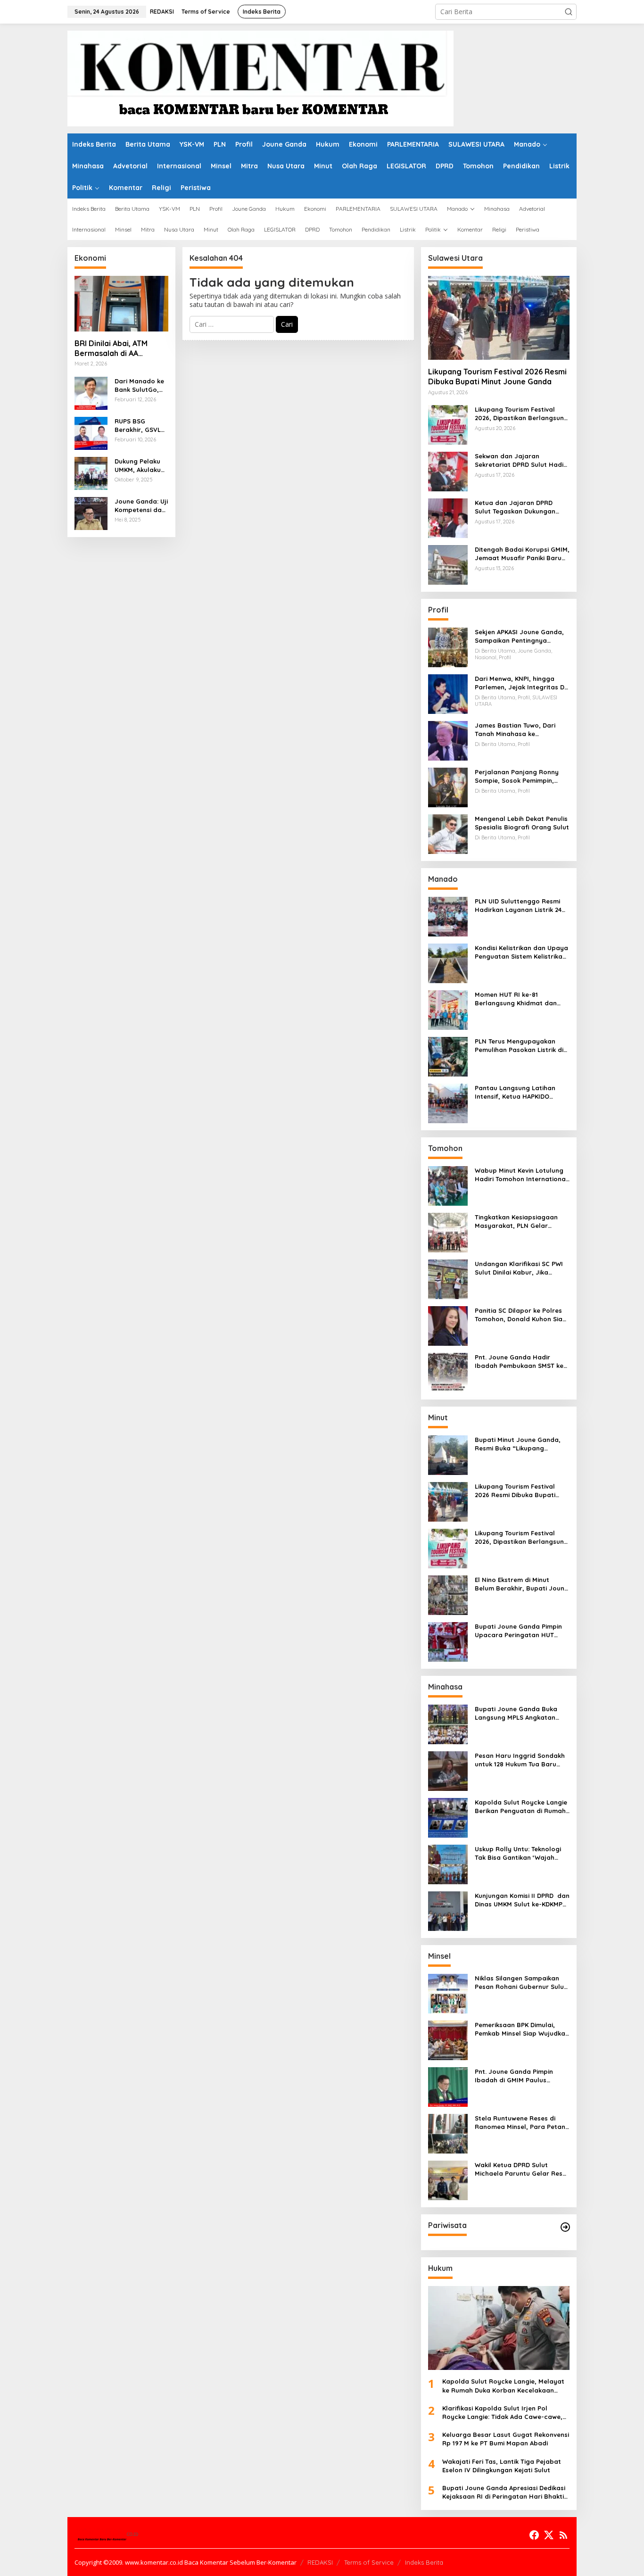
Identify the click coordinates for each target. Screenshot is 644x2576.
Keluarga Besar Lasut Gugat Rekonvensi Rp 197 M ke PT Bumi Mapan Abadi (506, 2439)
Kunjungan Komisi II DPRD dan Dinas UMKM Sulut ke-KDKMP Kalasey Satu (522, 1900)
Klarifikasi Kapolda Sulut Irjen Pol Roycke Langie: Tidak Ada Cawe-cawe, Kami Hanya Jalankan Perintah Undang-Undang (505, 2413)
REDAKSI (320, 2562)
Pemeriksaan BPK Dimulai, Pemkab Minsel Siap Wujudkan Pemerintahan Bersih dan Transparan (522, 2029)
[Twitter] (549, 2535)
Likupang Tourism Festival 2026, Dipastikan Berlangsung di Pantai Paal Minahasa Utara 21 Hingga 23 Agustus (521, 414)
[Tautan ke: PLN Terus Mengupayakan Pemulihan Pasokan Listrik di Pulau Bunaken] (448, 1056)
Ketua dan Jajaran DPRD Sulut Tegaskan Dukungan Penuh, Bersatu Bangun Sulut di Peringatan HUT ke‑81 (520, 507)
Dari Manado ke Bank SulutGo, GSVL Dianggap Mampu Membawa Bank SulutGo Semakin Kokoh (141, 385)
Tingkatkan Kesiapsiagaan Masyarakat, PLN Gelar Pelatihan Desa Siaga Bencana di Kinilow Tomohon (519, 1222)
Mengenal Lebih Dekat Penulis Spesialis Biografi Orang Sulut (522, 823)
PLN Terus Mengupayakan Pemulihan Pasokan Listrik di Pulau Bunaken (519, 1046)
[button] (569, 12)
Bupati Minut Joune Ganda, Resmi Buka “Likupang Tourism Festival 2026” (518, 1444)
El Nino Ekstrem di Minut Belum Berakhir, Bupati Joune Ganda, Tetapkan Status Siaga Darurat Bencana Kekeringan (521, 1584)
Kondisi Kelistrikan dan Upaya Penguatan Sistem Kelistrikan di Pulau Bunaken (521, 952)
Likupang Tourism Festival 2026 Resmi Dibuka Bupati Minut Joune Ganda (497, 377)
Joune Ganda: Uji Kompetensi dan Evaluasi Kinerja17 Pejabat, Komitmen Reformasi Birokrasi (141, 506)
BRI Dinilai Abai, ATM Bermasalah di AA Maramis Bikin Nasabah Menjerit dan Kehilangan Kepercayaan (119, 348)
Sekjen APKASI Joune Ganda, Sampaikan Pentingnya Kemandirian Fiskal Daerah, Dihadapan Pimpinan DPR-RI (519, 636)
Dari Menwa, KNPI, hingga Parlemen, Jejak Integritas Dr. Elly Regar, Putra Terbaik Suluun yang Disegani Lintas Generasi (521, 683)
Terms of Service (369, 2562)
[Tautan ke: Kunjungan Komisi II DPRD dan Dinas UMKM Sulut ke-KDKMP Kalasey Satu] (448, 1910)
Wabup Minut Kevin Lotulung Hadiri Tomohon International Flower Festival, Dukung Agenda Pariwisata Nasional (521, 1175)
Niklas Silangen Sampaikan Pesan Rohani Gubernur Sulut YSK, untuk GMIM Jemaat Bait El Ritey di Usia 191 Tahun (521, 1983)
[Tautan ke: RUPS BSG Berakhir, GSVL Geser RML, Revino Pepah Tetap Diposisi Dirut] (91, 432)
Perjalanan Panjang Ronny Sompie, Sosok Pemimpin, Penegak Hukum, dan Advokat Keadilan (522, 776)
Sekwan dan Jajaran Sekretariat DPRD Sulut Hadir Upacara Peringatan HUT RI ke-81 (520, 460)
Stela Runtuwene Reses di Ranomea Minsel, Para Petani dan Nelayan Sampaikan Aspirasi (521, 2123)
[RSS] (563, 2535)
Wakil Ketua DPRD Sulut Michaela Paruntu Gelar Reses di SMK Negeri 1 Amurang (522, 2169)
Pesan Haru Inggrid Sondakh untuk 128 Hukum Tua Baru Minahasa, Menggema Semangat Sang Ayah (520, 1760)
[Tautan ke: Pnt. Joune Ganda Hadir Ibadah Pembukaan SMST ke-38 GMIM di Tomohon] (448, 1372)
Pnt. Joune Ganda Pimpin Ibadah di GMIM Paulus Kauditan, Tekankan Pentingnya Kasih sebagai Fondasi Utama (515, 2076)
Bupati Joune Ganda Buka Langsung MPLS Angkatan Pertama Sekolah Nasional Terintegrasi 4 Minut (517, 1713)
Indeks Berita (424, 2562)
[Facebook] (534, 2535)
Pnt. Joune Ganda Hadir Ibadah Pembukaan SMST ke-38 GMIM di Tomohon (520, 1362)
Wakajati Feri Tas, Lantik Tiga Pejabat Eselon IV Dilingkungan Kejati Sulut (502, 2466)
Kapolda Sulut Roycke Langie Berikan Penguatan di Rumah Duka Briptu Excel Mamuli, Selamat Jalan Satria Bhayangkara (521, 1807)
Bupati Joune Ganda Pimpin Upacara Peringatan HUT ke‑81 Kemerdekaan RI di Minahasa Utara (518, 1631)
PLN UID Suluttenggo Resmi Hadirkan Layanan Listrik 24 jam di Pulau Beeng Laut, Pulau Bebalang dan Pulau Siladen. (518, 906)
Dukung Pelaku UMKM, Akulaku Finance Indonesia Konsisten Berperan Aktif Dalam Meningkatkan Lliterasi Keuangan (141, 466)
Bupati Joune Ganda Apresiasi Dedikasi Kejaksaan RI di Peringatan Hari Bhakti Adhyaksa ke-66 (504, 2492)
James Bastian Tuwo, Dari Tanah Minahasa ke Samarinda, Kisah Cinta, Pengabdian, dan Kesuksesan (521, 730)
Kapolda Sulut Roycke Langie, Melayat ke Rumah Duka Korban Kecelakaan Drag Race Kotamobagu (503, 2386)
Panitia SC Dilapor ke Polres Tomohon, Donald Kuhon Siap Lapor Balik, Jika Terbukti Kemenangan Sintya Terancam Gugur (521, 1315)
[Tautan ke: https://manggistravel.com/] (565, 2227)
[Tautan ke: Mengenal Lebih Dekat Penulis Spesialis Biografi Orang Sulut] (448, 833)
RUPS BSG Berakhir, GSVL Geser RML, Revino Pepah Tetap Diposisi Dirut (138, 426)
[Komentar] (260, 78)
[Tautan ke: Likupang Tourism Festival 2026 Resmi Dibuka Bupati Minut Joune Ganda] (499, 318)
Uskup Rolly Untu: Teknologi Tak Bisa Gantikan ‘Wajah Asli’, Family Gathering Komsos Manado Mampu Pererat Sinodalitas (518, 1853)
